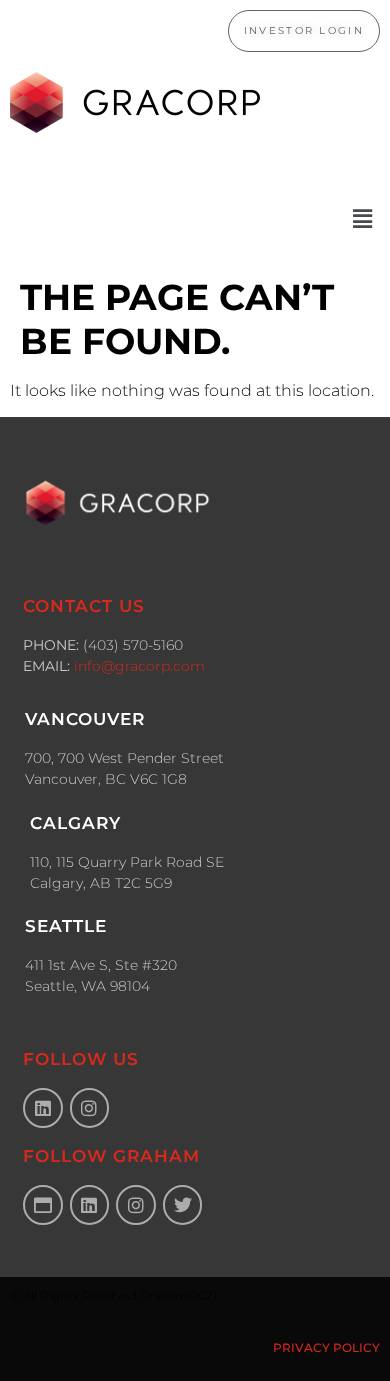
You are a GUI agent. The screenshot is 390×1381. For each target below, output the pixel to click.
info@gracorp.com (139, 666)
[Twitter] (183, 1205)
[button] (195, 219)
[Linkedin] (43, 1108)
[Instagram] (90, 1108)
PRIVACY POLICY (326, 1347)
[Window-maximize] (43, 1205)
